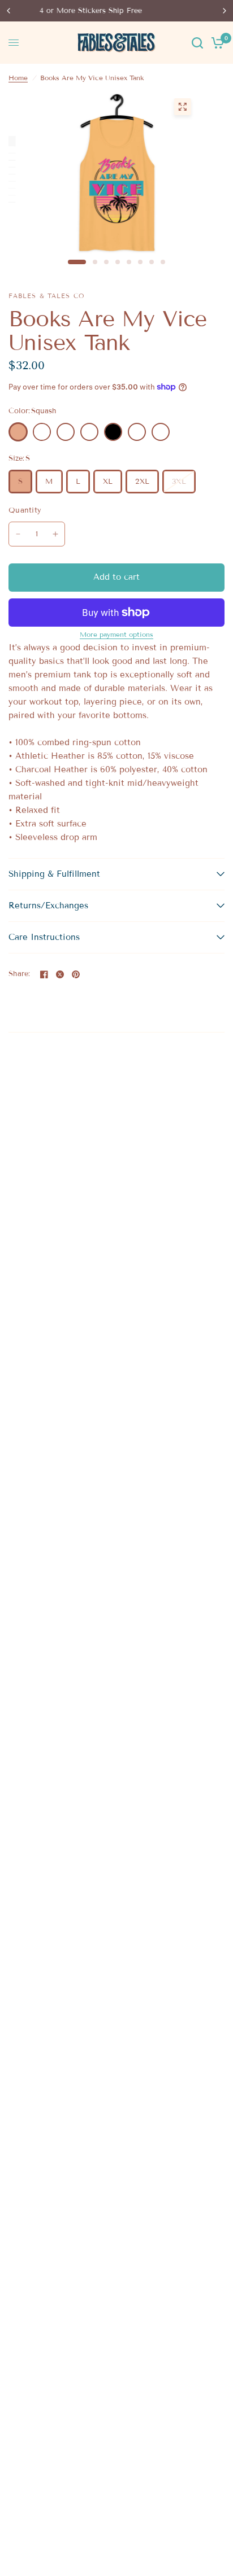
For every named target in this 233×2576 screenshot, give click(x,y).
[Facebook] (44, 974)
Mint (89, 432)
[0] (216, 43)
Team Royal (137, 432)
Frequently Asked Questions (130, 11)
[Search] (197, 43)
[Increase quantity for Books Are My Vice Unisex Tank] (55, 534)
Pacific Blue (66, 432)
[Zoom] (182, 107)
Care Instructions (44, 937)
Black (113, 432)
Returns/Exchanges (48, 906)
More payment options (116, 635)
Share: (20, 974)
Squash (18, 432)
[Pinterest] (76, 974)
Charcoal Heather (161, 432)
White (42, 432)
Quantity (25, 510)
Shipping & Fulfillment (54, 874)
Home (18, 78)
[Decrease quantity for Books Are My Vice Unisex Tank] (18, 534)
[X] (60, 974)
